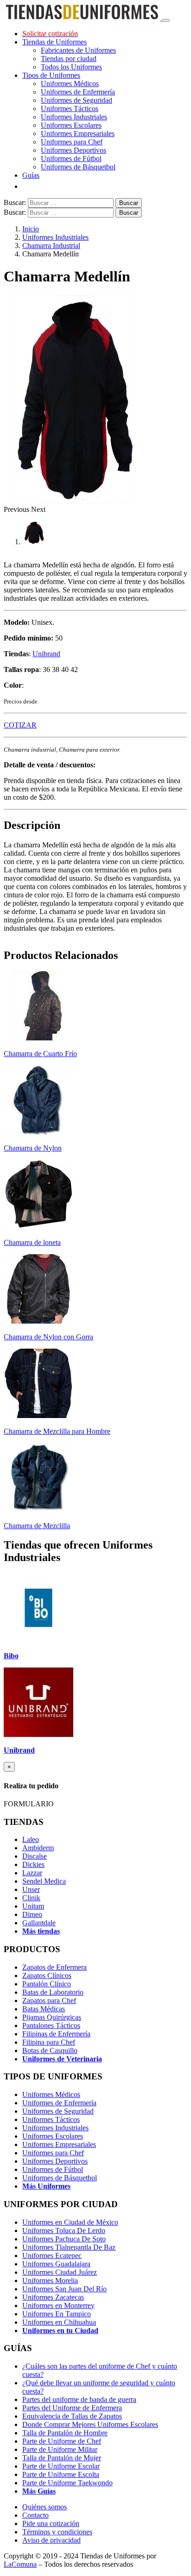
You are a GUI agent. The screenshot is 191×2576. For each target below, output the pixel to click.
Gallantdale (39, 1923)
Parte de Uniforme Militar (60, 2449)
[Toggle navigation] (166, 20)
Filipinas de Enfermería (56, 2034)
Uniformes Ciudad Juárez (60, 2272)
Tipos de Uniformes (51, 75)
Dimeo (32, 1914)
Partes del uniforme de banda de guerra (79, 2399)
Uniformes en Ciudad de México (70, 2222)
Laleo (31, 1839)
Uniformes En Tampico (57, 2314)
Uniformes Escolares (71, 125)
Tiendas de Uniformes (54, 42)
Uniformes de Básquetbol (78, 167)
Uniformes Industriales (74, 117)
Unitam (33, 1906)
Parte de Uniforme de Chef (62, 2441)
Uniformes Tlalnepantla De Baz (69, 2247)
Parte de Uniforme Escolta (61, 2474)
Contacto (35, 2515)
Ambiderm (38, 1848)
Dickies (33, 1864)
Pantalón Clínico (47, 1984)
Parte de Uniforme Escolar (61, 2466)
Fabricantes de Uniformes (78, 50)
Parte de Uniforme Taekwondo (67, 2483)
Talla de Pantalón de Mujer (62, 2458)
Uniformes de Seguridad (76, 100)
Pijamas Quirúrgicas (52, 2017)
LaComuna (20, 2564)
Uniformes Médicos (70, 84)
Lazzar (32, 1873)
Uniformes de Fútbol (71, 159)
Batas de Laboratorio (53, 1992)
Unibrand (46, 654)
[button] (17, 509)
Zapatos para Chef (49, 2000)
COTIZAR (20, 725)
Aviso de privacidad (51, 2540)
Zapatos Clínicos (47, 1976)
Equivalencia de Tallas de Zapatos (72, 2416)
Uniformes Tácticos (70, 109)
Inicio (31, 229)
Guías (31, 175)
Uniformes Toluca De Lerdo (64, 2231)
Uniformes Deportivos (73, 150)
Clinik (31, 1898)
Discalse (35, 1856)
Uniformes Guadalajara (56, 2264)
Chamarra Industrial (51, 246)
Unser (31, 1889)
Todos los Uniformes (71, 67)
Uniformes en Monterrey (58, 2305)
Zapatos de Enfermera (54, 1967)
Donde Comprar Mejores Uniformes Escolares (90, 2424)
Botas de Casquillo (50, 2050)
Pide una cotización (51, 2523)
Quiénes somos (45, 2507)
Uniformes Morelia (50, 2280)
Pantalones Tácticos (51, 2025)
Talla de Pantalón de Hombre (65, 2433)
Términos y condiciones (57, 2532)
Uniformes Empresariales (78, 134)
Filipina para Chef (49, 2042)
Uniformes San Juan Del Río (64, 2289)
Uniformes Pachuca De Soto (64, 2239)
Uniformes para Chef (72, 142)
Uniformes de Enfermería (78, 92)
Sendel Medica (44, 1881)
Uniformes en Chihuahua (59, 2322)
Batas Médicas (44, 2009)
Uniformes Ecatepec (52, 2256)
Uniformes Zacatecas (53, 2297)
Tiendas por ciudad (69, 59)
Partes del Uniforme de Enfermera (72, 2408)
